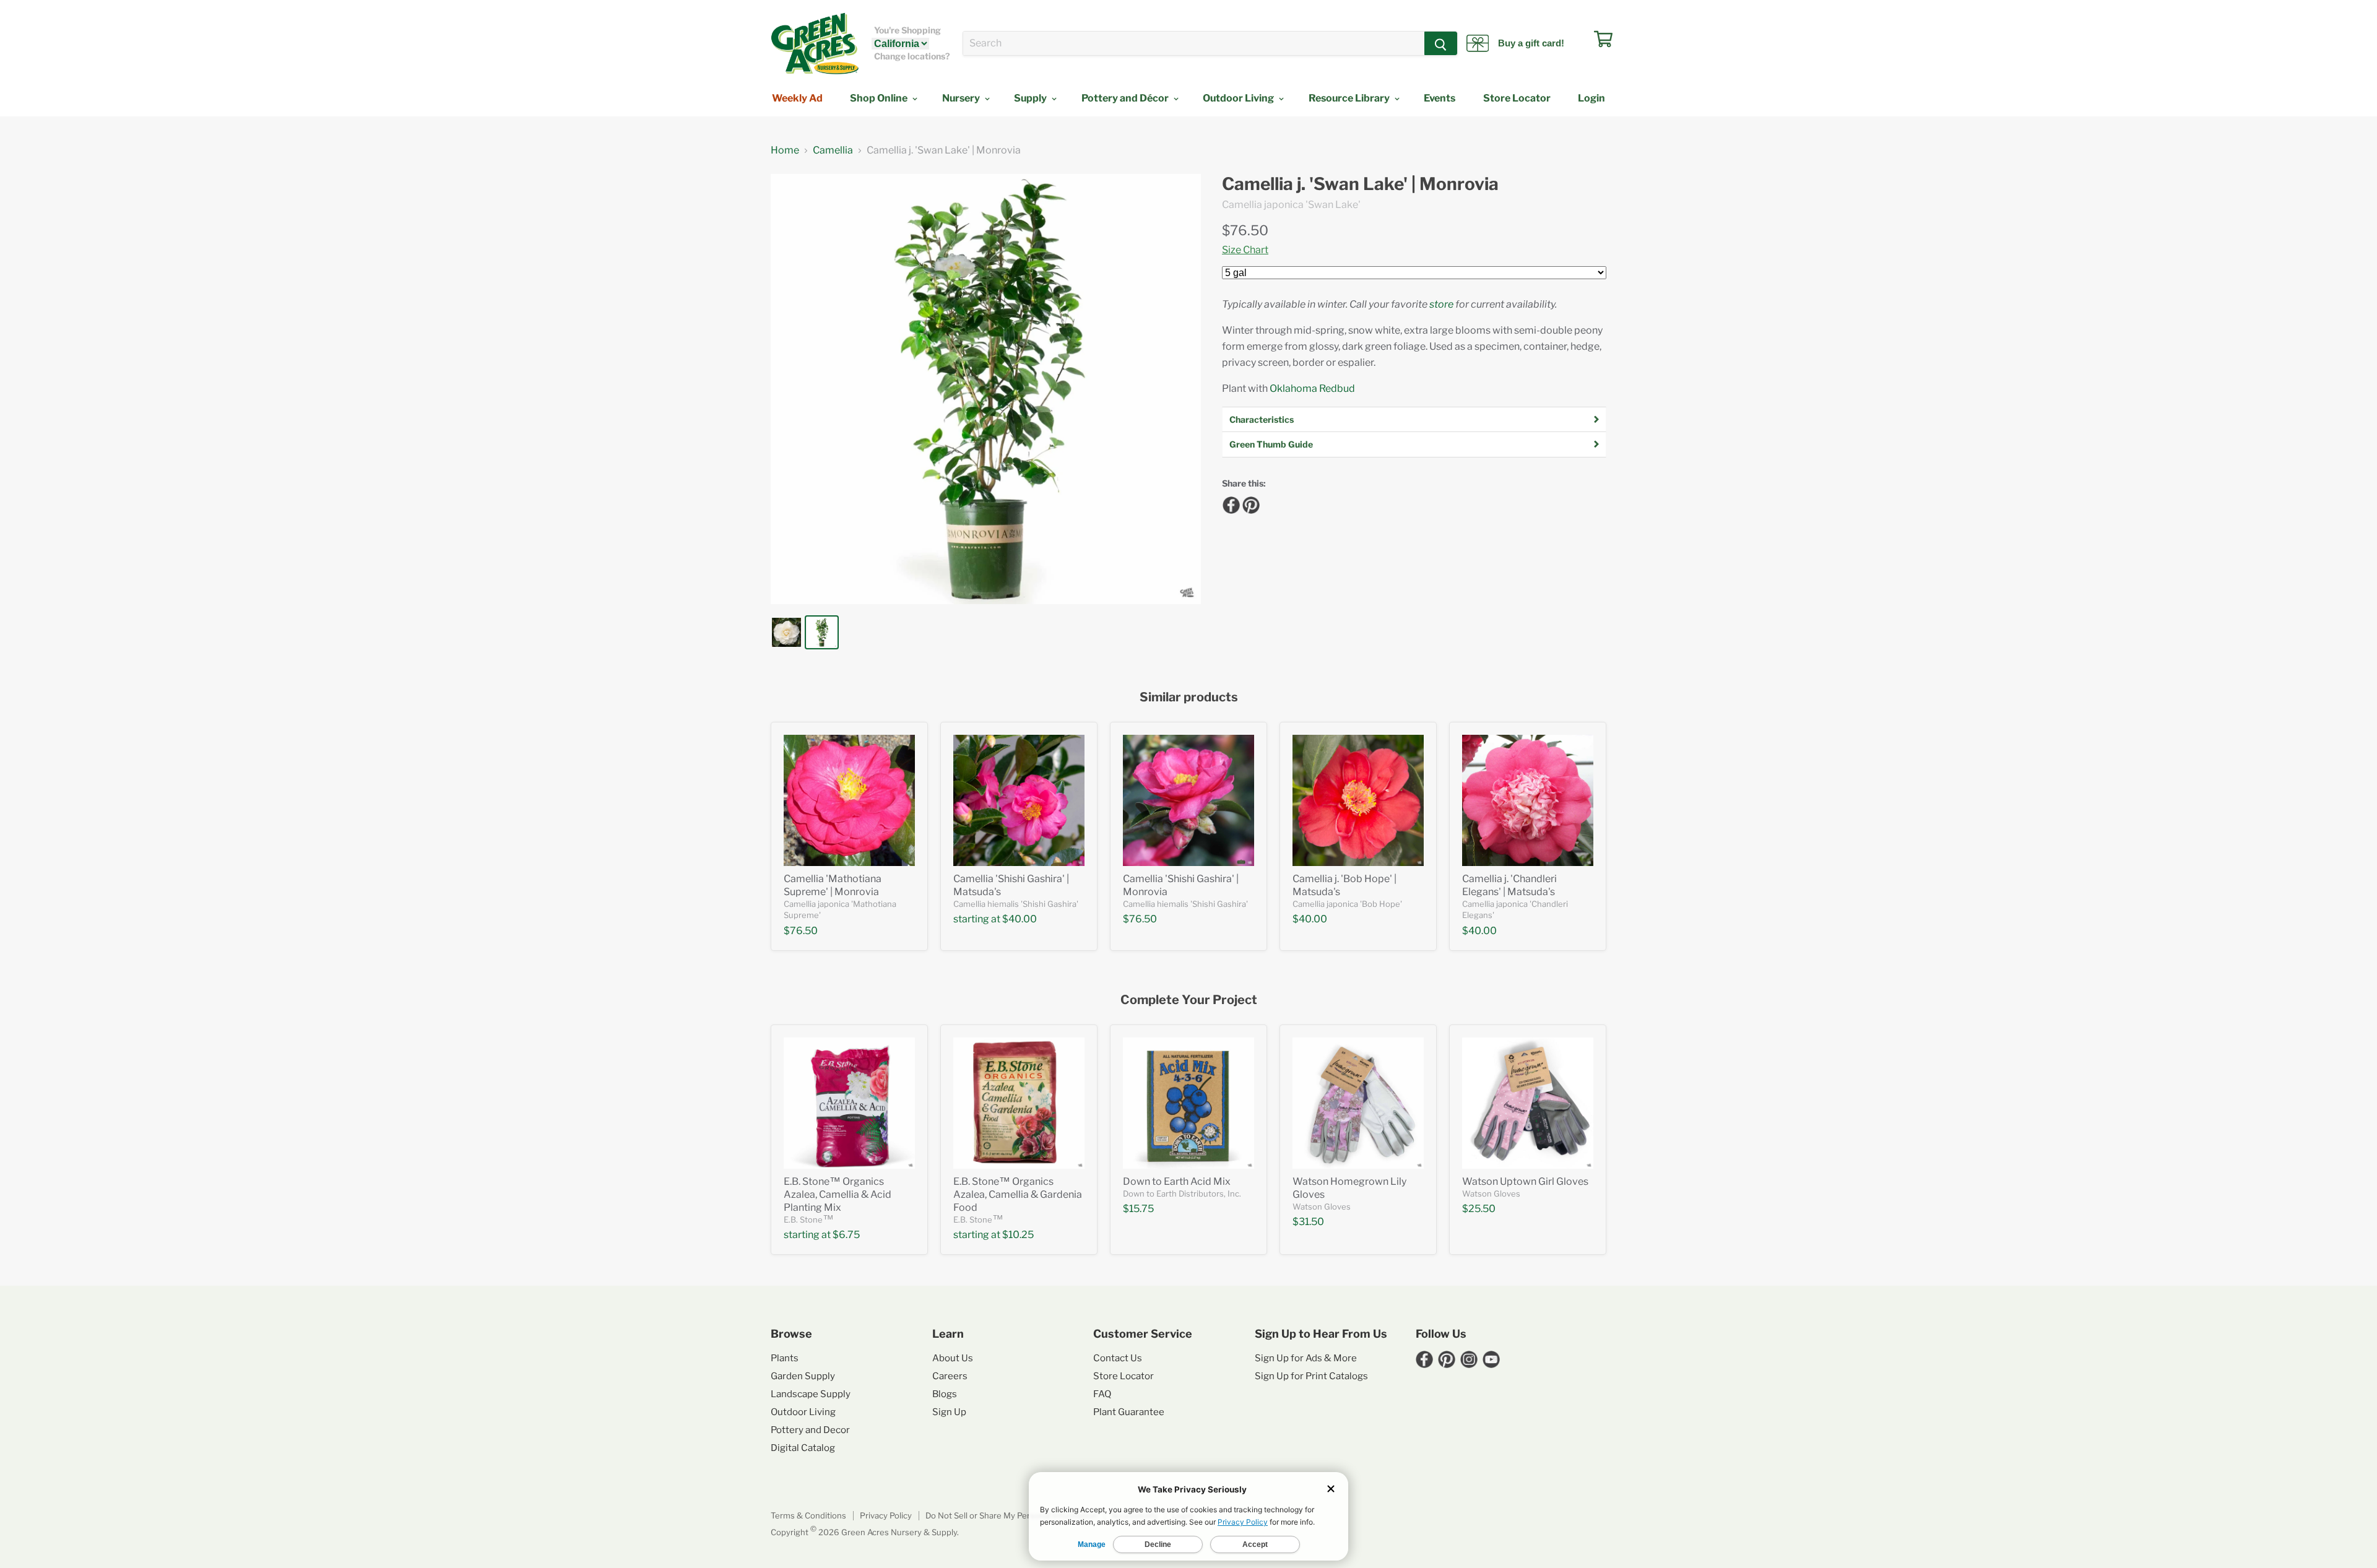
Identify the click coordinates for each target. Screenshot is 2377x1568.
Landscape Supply (811, 1394)
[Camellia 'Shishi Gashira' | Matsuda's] (1019, 800)
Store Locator (1517, 98)
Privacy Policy (886, 1515)
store (1441, 304)
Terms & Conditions (808, 1515)
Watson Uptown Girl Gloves (1525, 1181)
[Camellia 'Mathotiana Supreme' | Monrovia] (849, 800)
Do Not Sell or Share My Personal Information (1011, 1515)
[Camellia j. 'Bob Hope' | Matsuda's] (1358, 800)
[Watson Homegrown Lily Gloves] (1358, 1103)
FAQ (1102, 1394)
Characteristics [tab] (1262, 419)
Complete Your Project (1189, 1000)
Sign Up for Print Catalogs (1311, 1376)
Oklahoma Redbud (1312, 388)
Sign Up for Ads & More (1306, 1358)
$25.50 (1479, 1209)
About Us (953, 1358)
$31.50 (1308, 1222)
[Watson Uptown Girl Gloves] (1528, 1103)
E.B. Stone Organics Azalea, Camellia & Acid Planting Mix (838, 1194)
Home (785, 150)
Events (1440, 98)
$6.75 (846, 1235)
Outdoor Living (1239, 98)
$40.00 (1020, 919)
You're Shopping (907, 30)
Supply (1031, 98)
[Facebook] (1229, 503)
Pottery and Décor (1126, 98)
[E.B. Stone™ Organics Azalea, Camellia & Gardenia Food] (1019, 1103)
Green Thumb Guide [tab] (1271, 444)
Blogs (945, 1394)
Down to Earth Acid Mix (1177, 1181)
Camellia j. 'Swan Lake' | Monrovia (1360, 184)
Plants (785, 1358)
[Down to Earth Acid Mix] (1188, 1103)
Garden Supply (803, 1376)
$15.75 (1138, 1209)
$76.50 (1245, 230)
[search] (1194, 43)
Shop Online (880, 98)
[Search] (1441, 43)
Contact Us (1118, 1358)
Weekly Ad (797, 98)
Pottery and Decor (810, 1430)
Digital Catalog (803, 1448)
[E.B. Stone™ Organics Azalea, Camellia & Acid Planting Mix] (849, 1103)
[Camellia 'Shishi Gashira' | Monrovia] (1188, 800)
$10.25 (1018, 1235)
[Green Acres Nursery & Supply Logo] (815, 43)
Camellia (833, 150)
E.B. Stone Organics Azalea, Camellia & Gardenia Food (1018, 1194)
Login (1591, 98)
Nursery (962, 98)
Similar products (1189, 697)
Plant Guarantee (1129, 1412)
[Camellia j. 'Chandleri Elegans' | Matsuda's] (1528, 800)
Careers (950, 1376)
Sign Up (949, 1412)
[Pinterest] (1249, 503)
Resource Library (1350, 98)
